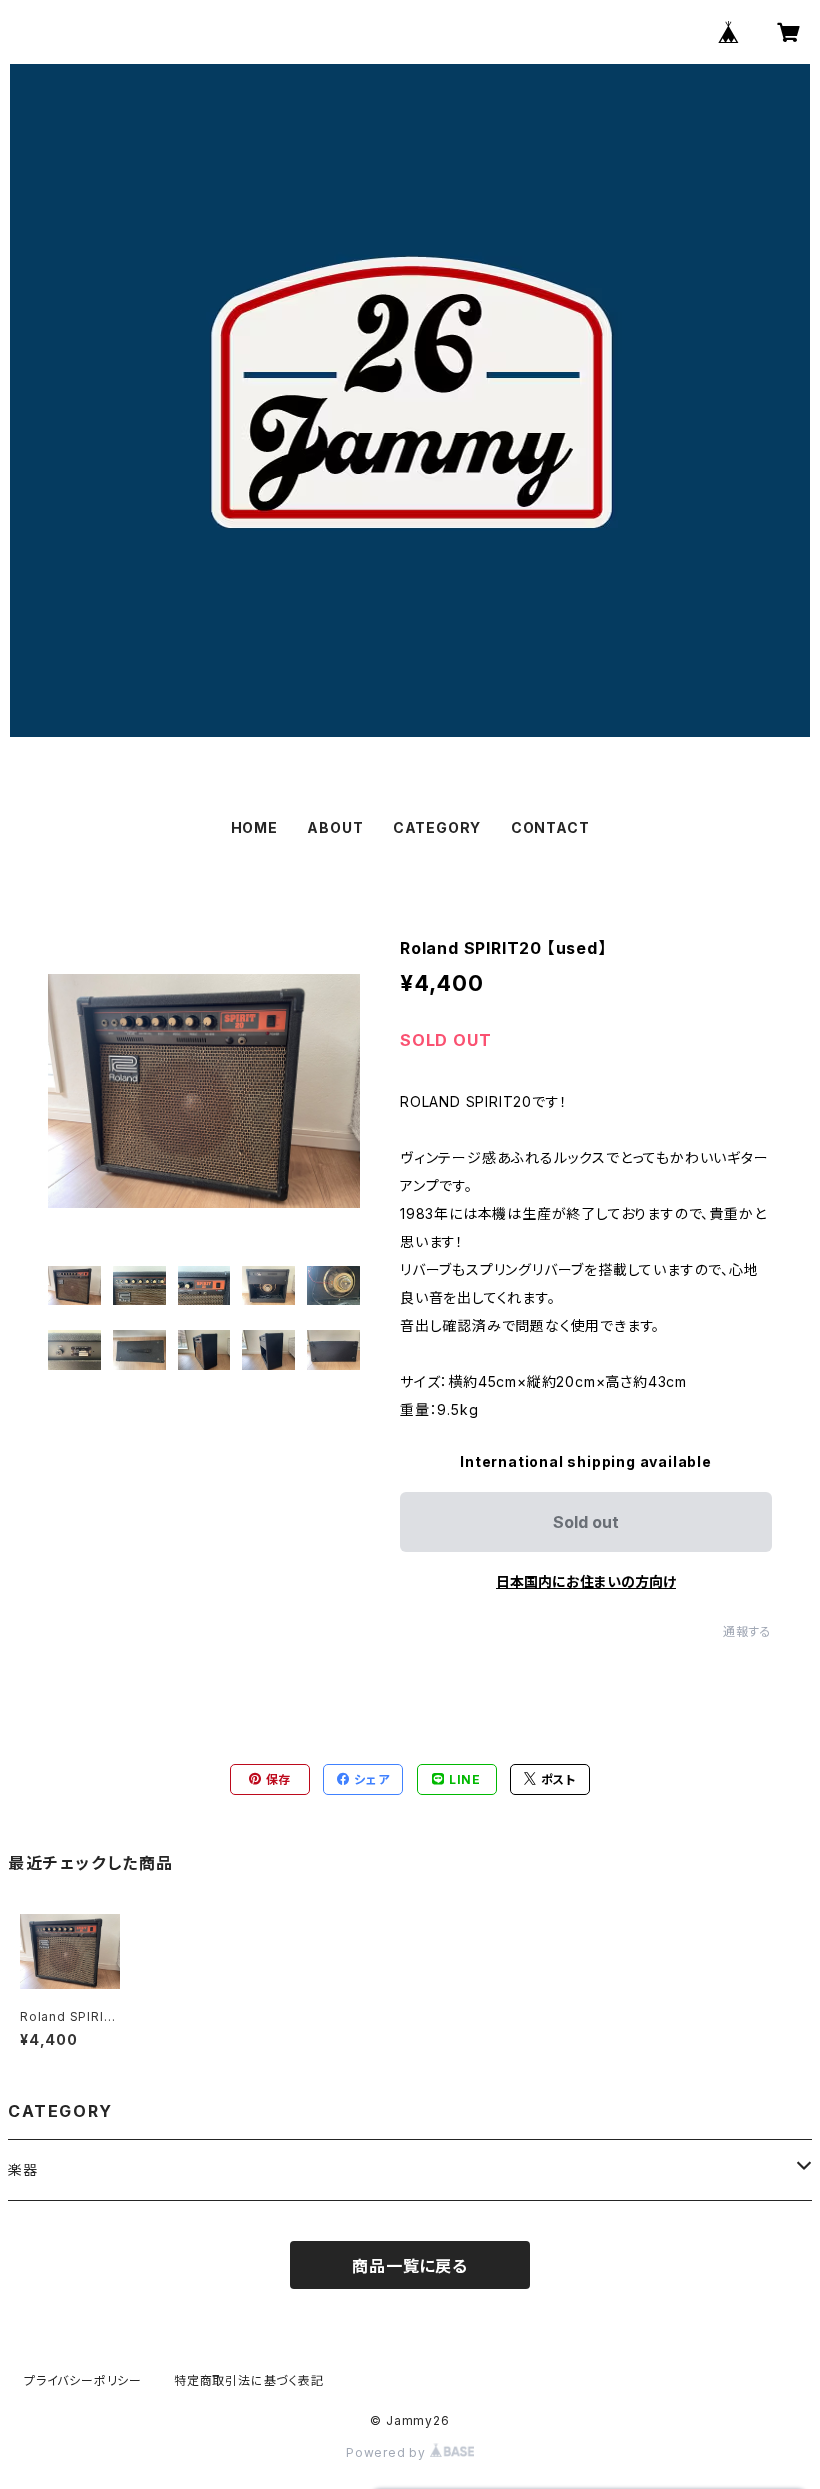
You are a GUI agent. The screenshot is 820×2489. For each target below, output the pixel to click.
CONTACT (550, 827)
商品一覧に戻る (410, 2266)
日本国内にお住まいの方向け (586, 1581)
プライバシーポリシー (83, 2380)
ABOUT (335, 827)
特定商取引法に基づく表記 (249, 2380)
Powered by (388, 2452)
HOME (254, 827)
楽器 (23, 2169)
